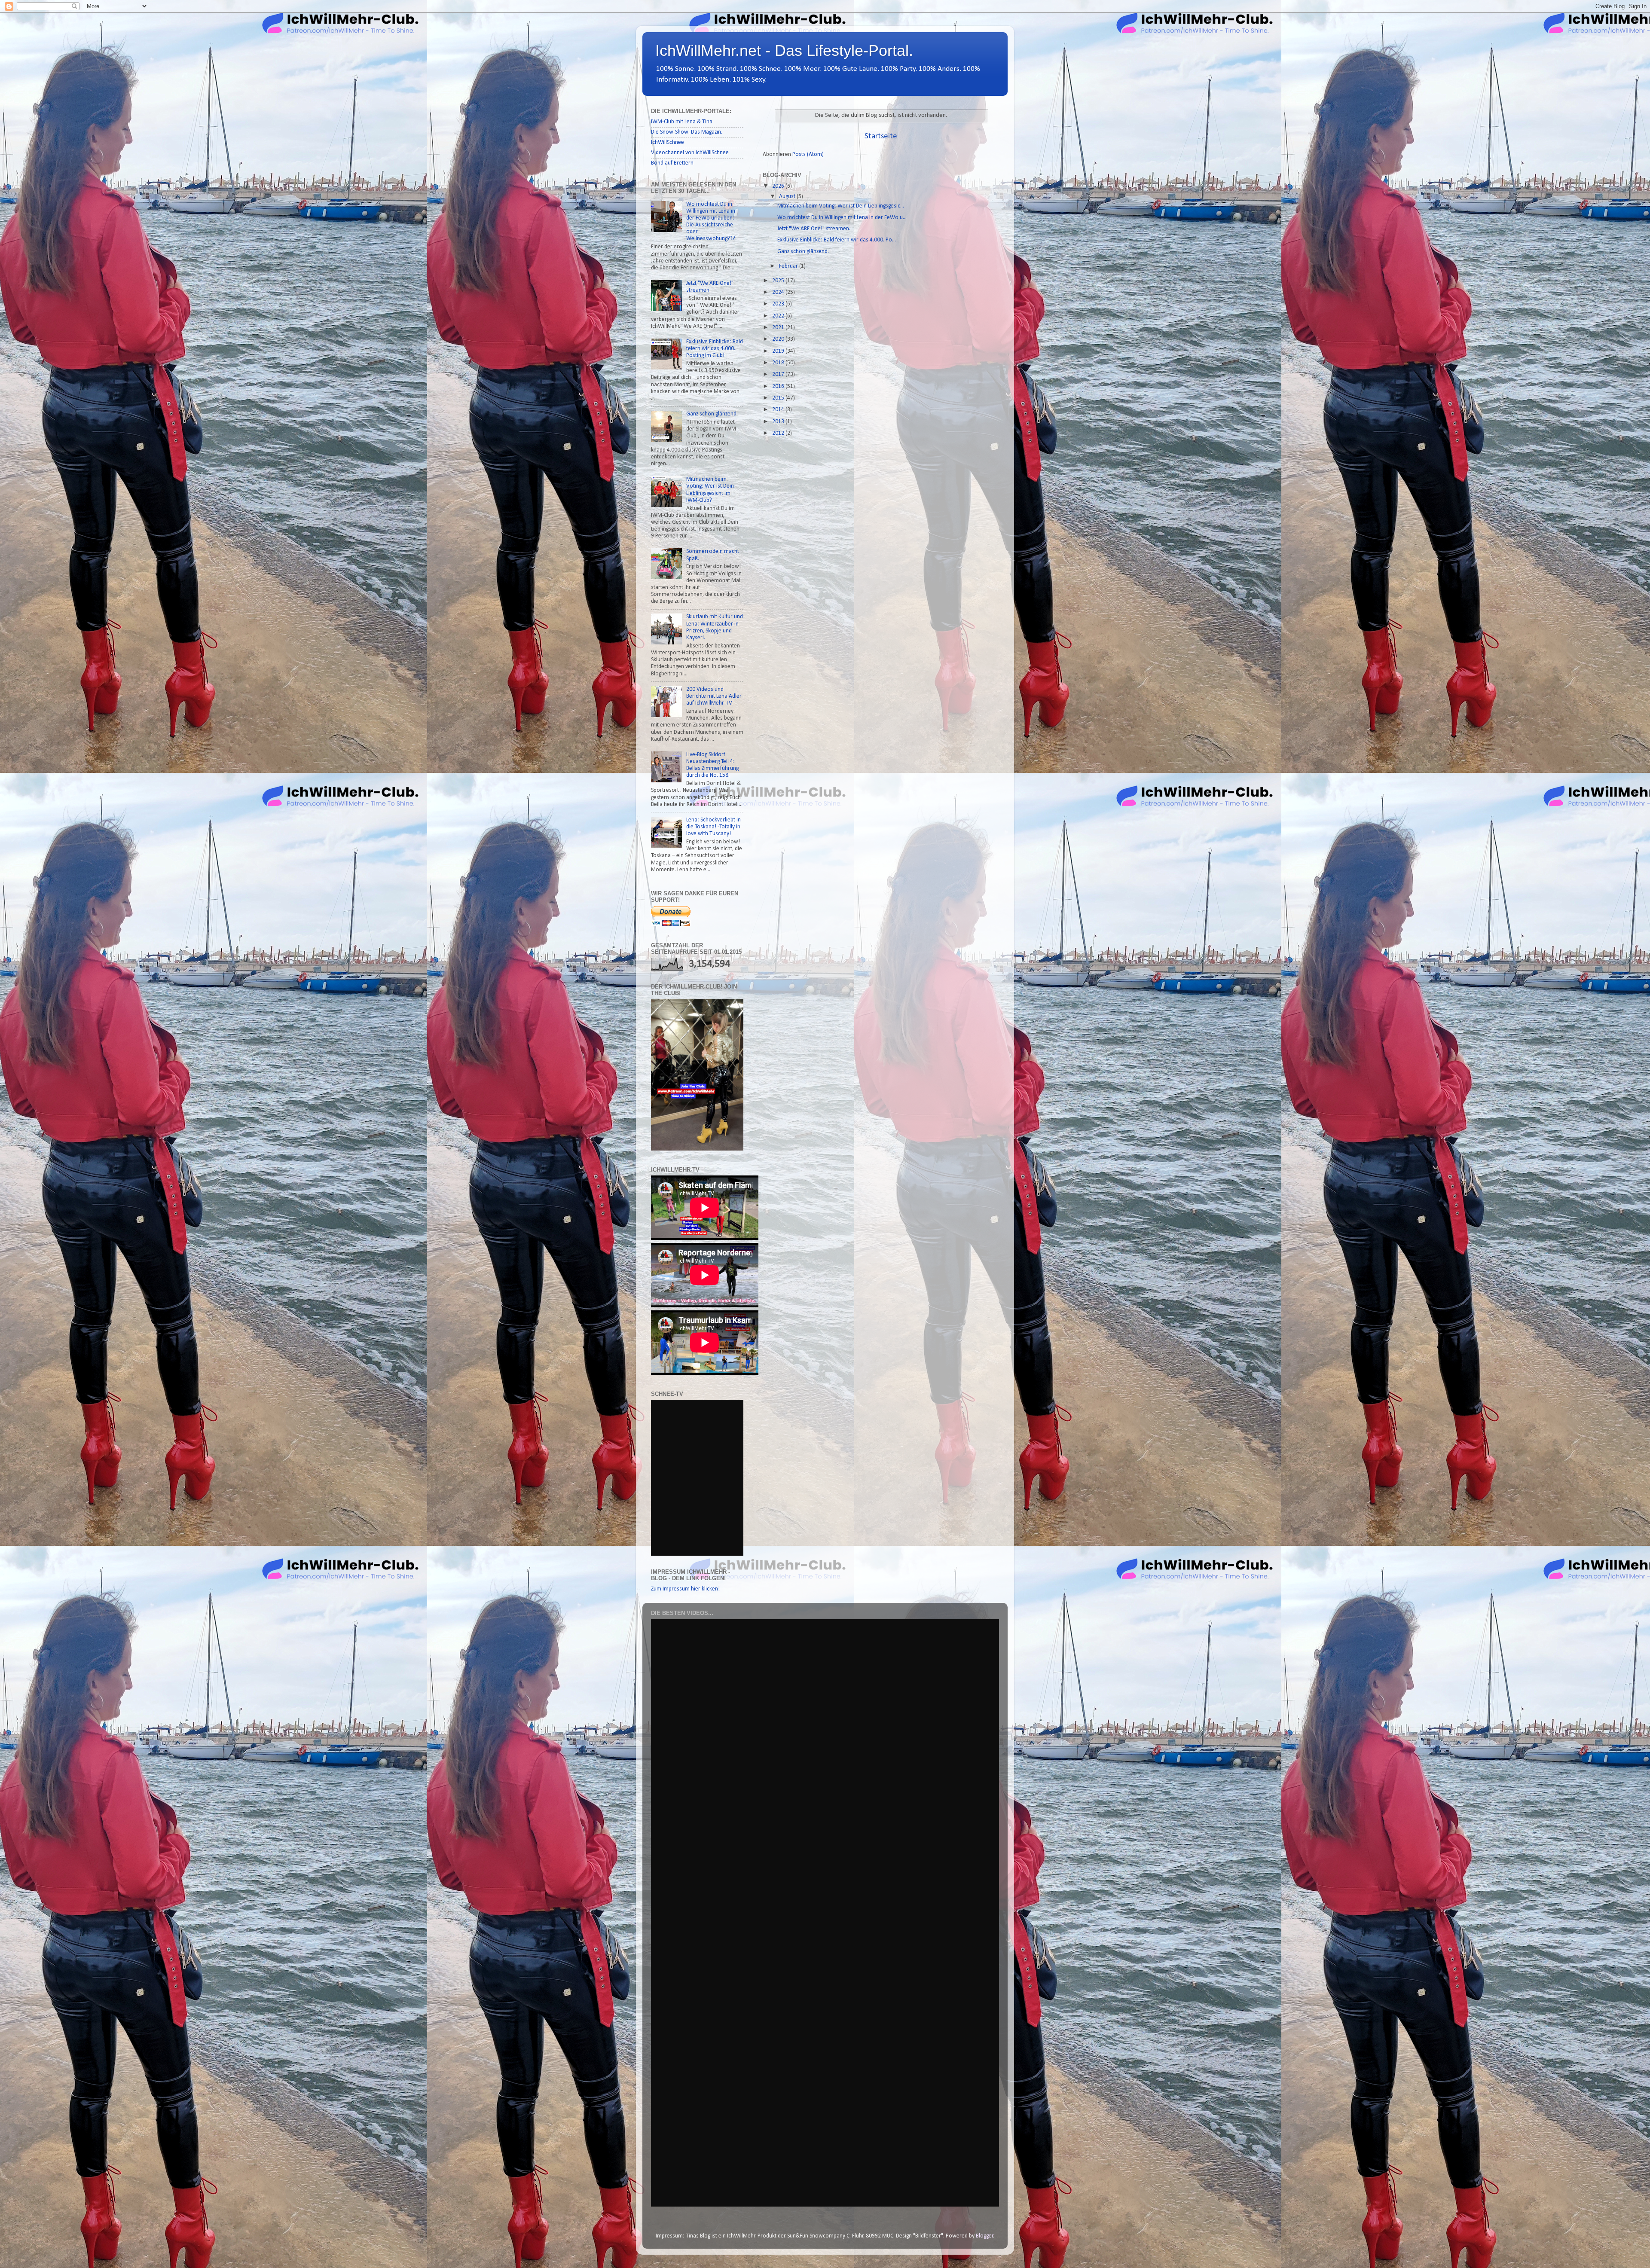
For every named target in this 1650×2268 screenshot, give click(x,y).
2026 (779, 186)
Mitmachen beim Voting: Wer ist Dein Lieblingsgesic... (841, 206)
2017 (779, 374)
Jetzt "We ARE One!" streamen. (814, 229)
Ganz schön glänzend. (803, 252)
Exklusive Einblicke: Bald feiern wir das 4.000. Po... (837, 240)
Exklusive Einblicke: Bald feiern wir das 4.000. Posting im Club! (715, 349)
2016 (779, 386)
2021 (779, 328)
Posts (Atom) (808, 154)
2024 (779, 292)
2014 (779, 410)
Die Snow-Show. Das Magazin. (687, 132)
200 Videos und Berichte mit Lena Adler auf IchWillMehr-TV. (714, 696)
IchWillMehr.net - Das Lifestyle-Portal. (784, 50)
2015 (779, 398)
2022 (779, 316)
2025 (779, 281)
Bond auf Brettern (672, 163)
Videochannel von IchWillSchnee (690, 153)
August (788, 197)
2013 (779, 422)
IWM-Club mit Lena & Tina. (682, 122)
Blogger (985, 2236)
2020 (779, 339)
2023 (779, 304)
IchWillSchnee (668, 142)
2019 (779, 351)
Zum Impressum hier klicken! (685, 1589)
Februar (789, 266)
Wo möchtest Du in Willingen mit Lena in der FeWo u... (842, 218)
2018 (779, 363)
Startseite (881, 136)
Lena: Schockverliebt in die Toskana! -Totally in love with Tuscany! (713, 827)
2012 (779, 433)
